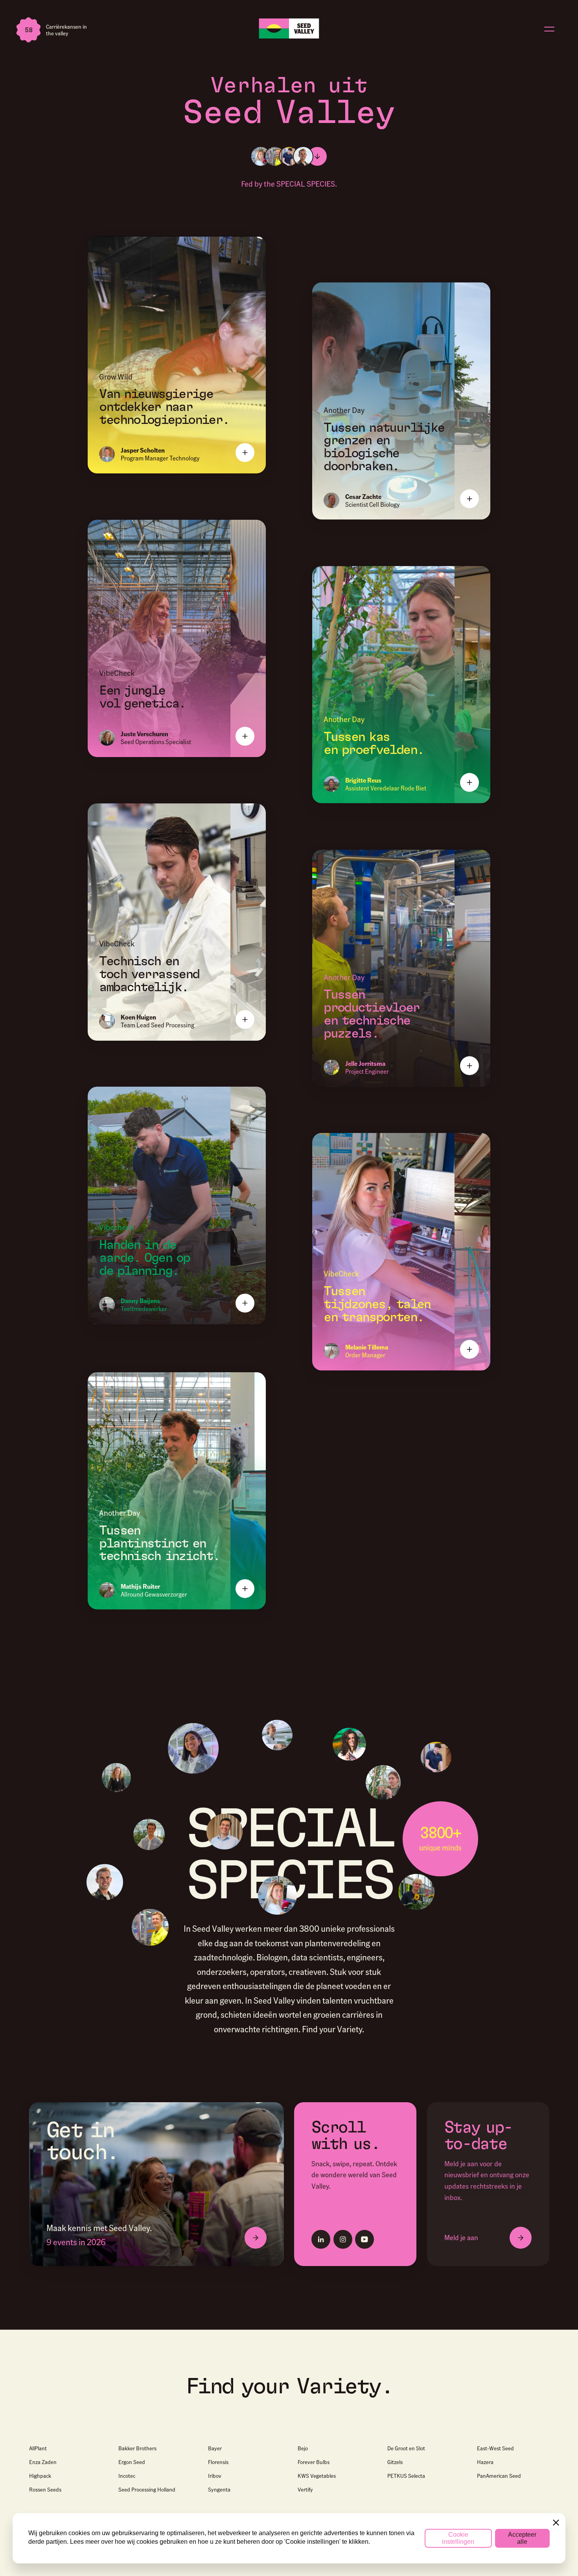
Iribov (215, 2475)
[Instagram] (343, 2239)
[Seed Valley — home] (289, 28)
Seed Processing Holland (147, 2489)
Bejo (303, 2448)
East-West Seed (495, 2448)
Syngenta (219, 2489)
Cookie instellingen (458, 2538)
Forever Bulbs (314, 2462)
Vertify (305, 2489)
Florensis (218, 2462)
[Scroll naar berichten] (317, 156)
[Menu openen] (549, 29)
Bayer (215, 2448)
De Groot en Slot (406, 2448)
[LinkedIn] (321, 2239)
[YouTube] (364, 2239)
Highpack (40, 2475)
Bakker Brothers (137, 2448)
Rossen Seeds (45, 2489)
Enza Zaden (43, 2462)
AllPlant (38, 2448)
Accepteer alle (522, 2538)
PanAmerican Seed (499, 2475)
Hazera (485, 2462)
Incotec (127, 2475)
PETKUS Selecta (406, 2475)
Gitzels (395, 2462)
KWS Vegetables (317, 2475)
